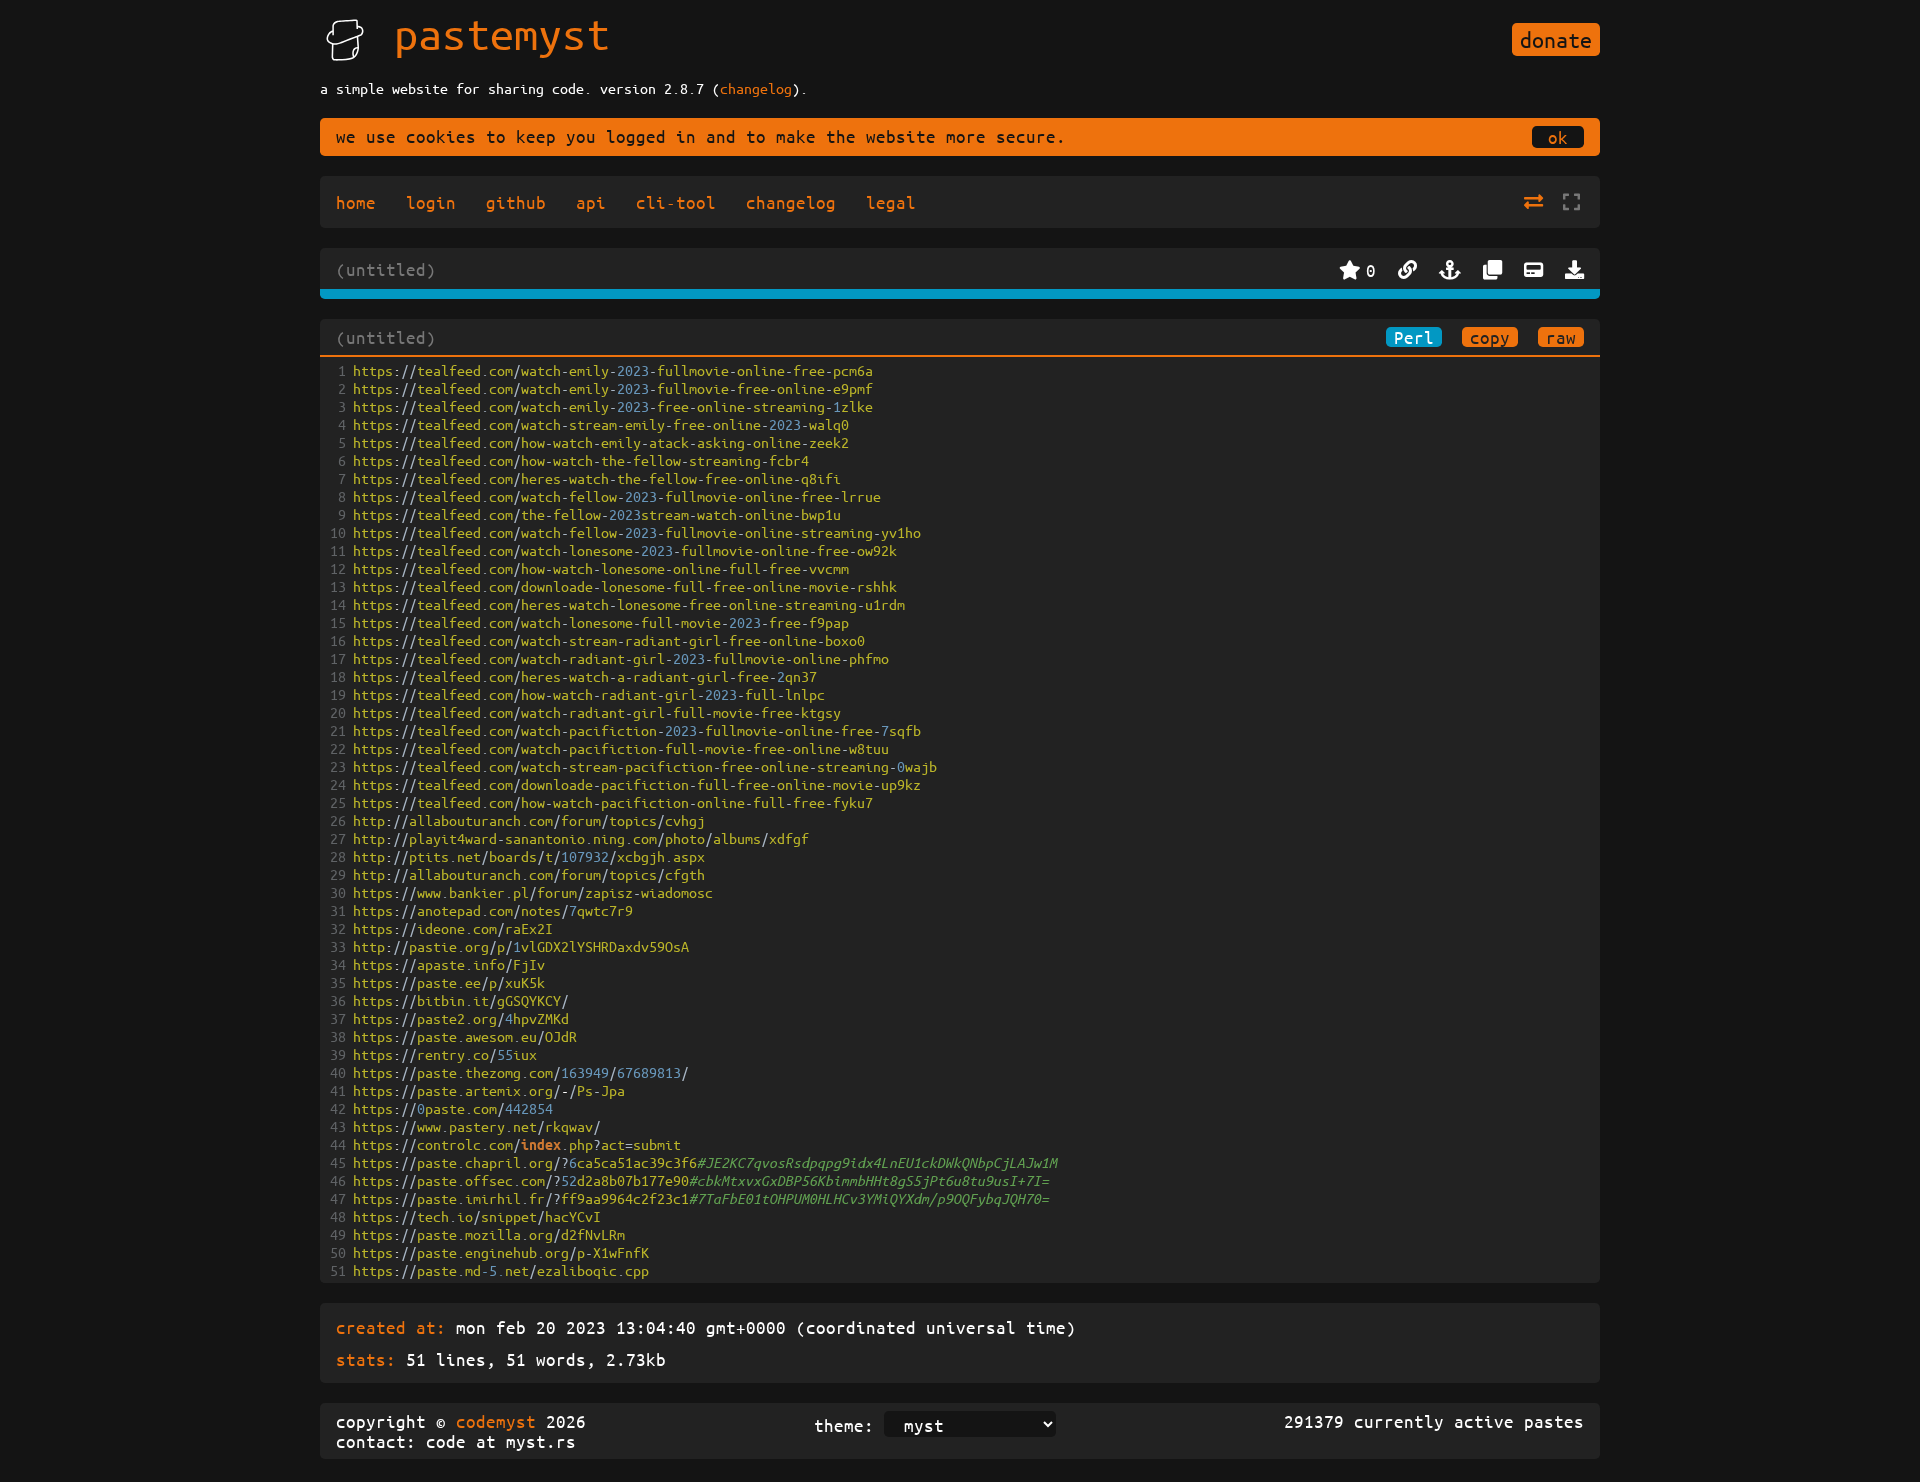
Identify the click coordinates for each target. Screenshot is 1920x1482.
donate (1556, 39)
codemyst (496, 1421)
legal (891, 202)
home (356, 202)
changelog (756, 88)
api (591, 202)
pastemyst (502, 33)
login (431, 202)
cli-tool (676, 202)
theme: (844, 1425)
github (516, 202)
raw (1561, 337)
